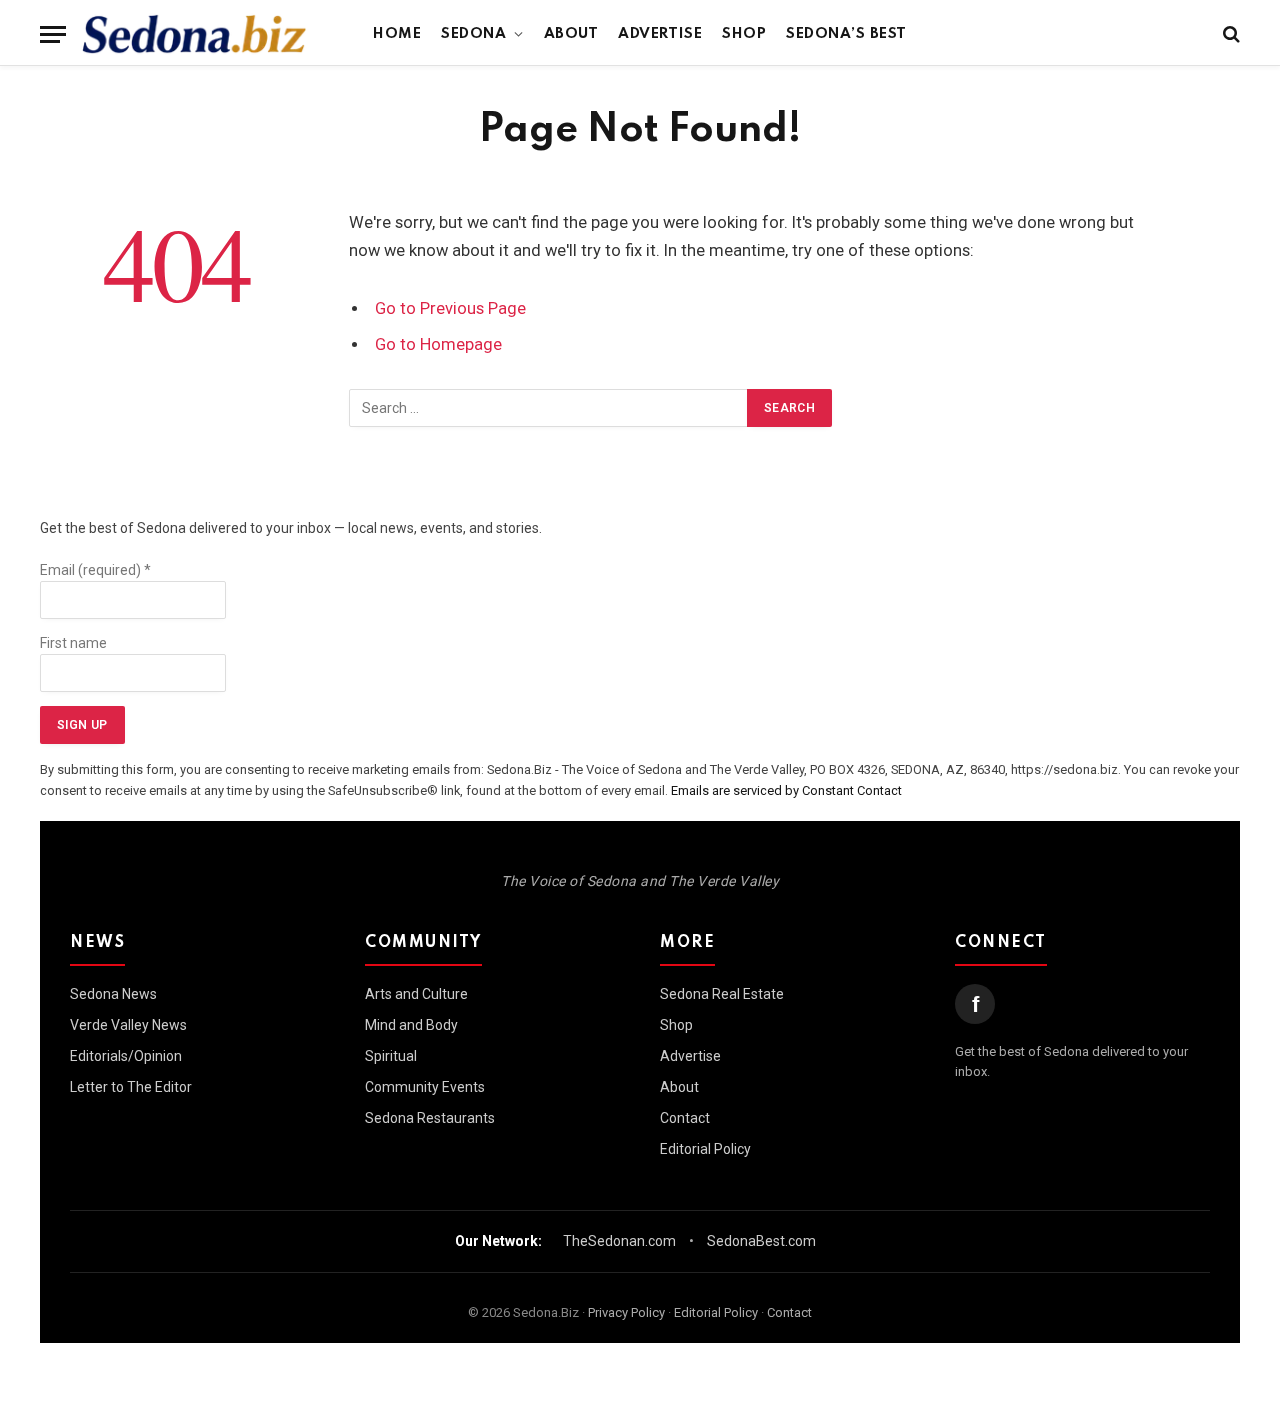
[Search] (1229, 34)
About (571, 34)
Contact (685, 1118)
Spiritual (391, 1056)
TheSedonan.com (619, 1241)
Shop (744, 34)
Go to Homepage (438, 344)
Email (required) (95, 570)
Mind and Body (411, 1025)
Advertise (660, 34)
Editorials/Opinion (126, 1056)
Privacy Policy (626, 1312)
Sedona (473, 34)
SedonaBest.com (761, 1241)
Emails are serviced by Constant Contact (786, 790)
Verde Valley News (128, 1025)
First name (73, 643)
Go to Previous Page (450, 308)
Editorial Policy (705, 1149)
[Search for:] (549, 408)
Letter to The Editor (131, 1087)
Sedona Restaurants (430, 1118)
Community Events (425, 1087)
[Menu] (53, 34)
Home (397, 34)
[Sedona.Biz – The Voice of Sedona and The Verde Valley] (194, 34)
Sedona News (113, 994)
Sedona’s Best (846, 34)
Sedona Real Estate (722, 994)
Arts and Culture (416, 994)
